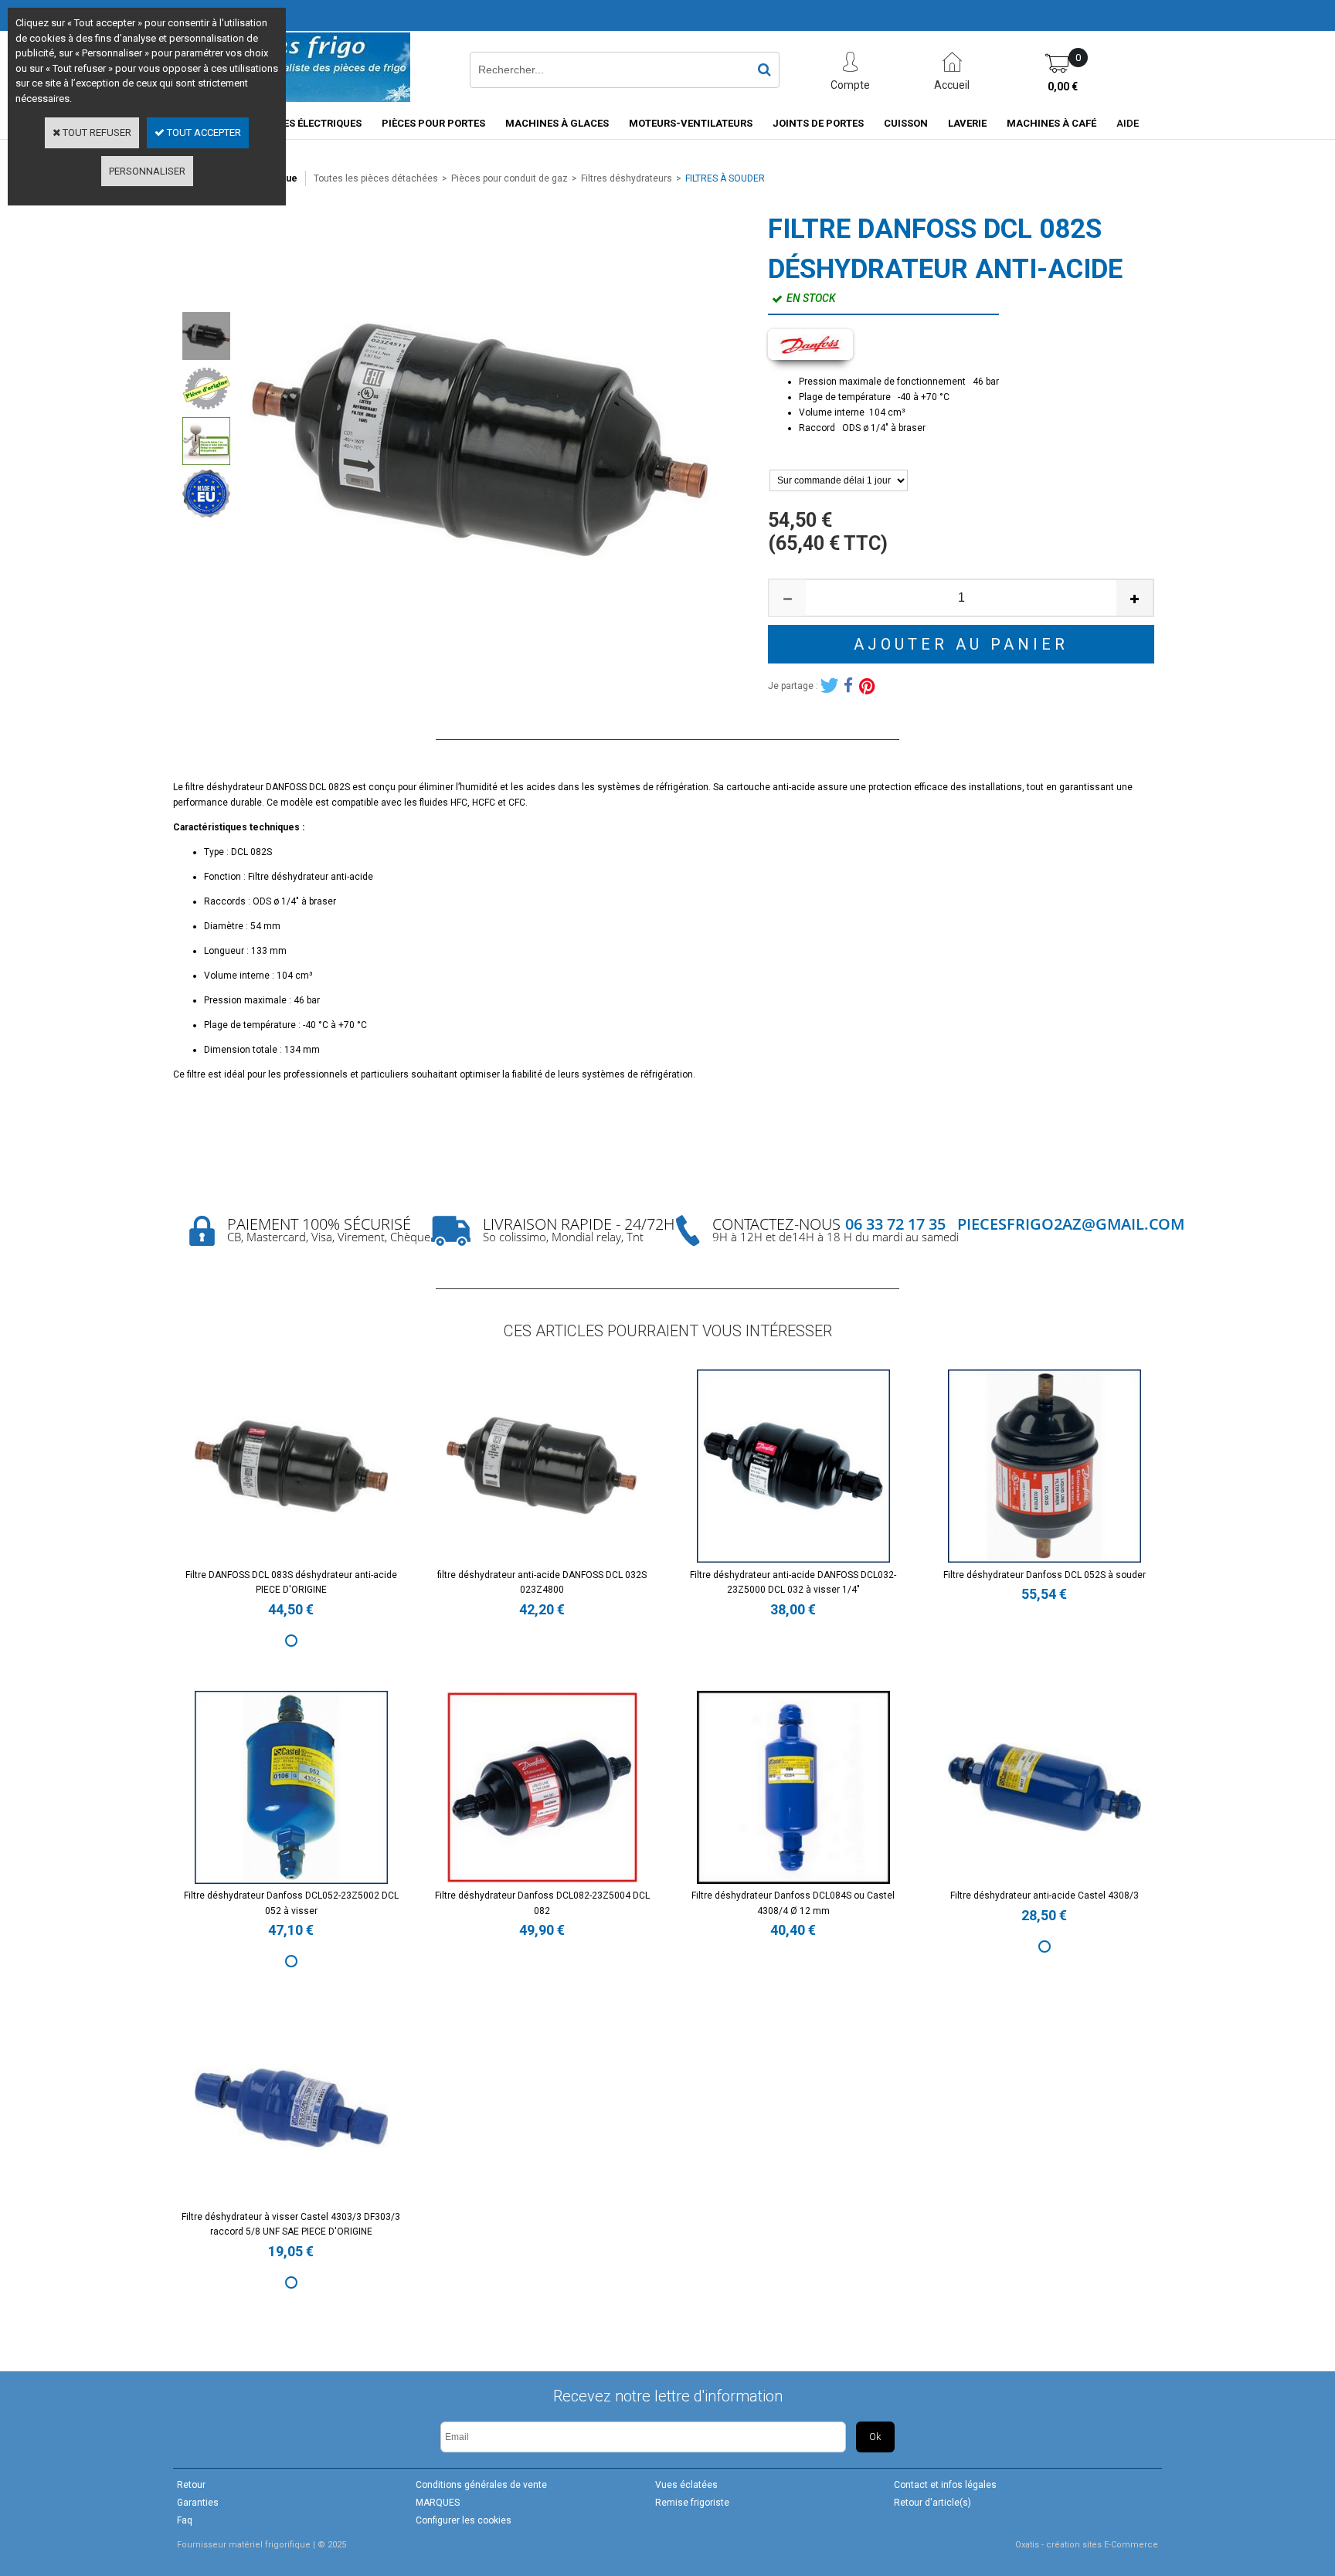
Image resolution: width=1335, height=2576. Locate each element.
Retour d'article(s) (932, 2503)
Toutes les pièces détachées (376, 178)
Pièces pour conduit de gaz (510, 178)
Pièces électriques (311, 123)
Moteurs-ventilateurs (691, 123)
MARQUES (438, 2503)
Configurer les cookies (464, 2520)
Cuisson (906, 123)
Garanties (198, 2503)
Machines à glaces (557, 123)
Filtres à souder (725, 178)
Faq (185, 2520)
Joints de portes (818, 123)
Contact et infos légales (945, 2485)
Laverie (967, 123)
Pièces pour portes (433, 123)
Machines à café (1051, 123)
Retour (191, 2485)
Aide (1128, 123)
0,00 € (1063, 87)
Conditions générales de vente (481, 2485)
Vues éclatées (686, 2485)
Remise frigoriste (692, 2503)
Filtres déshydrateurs (627, 178)
